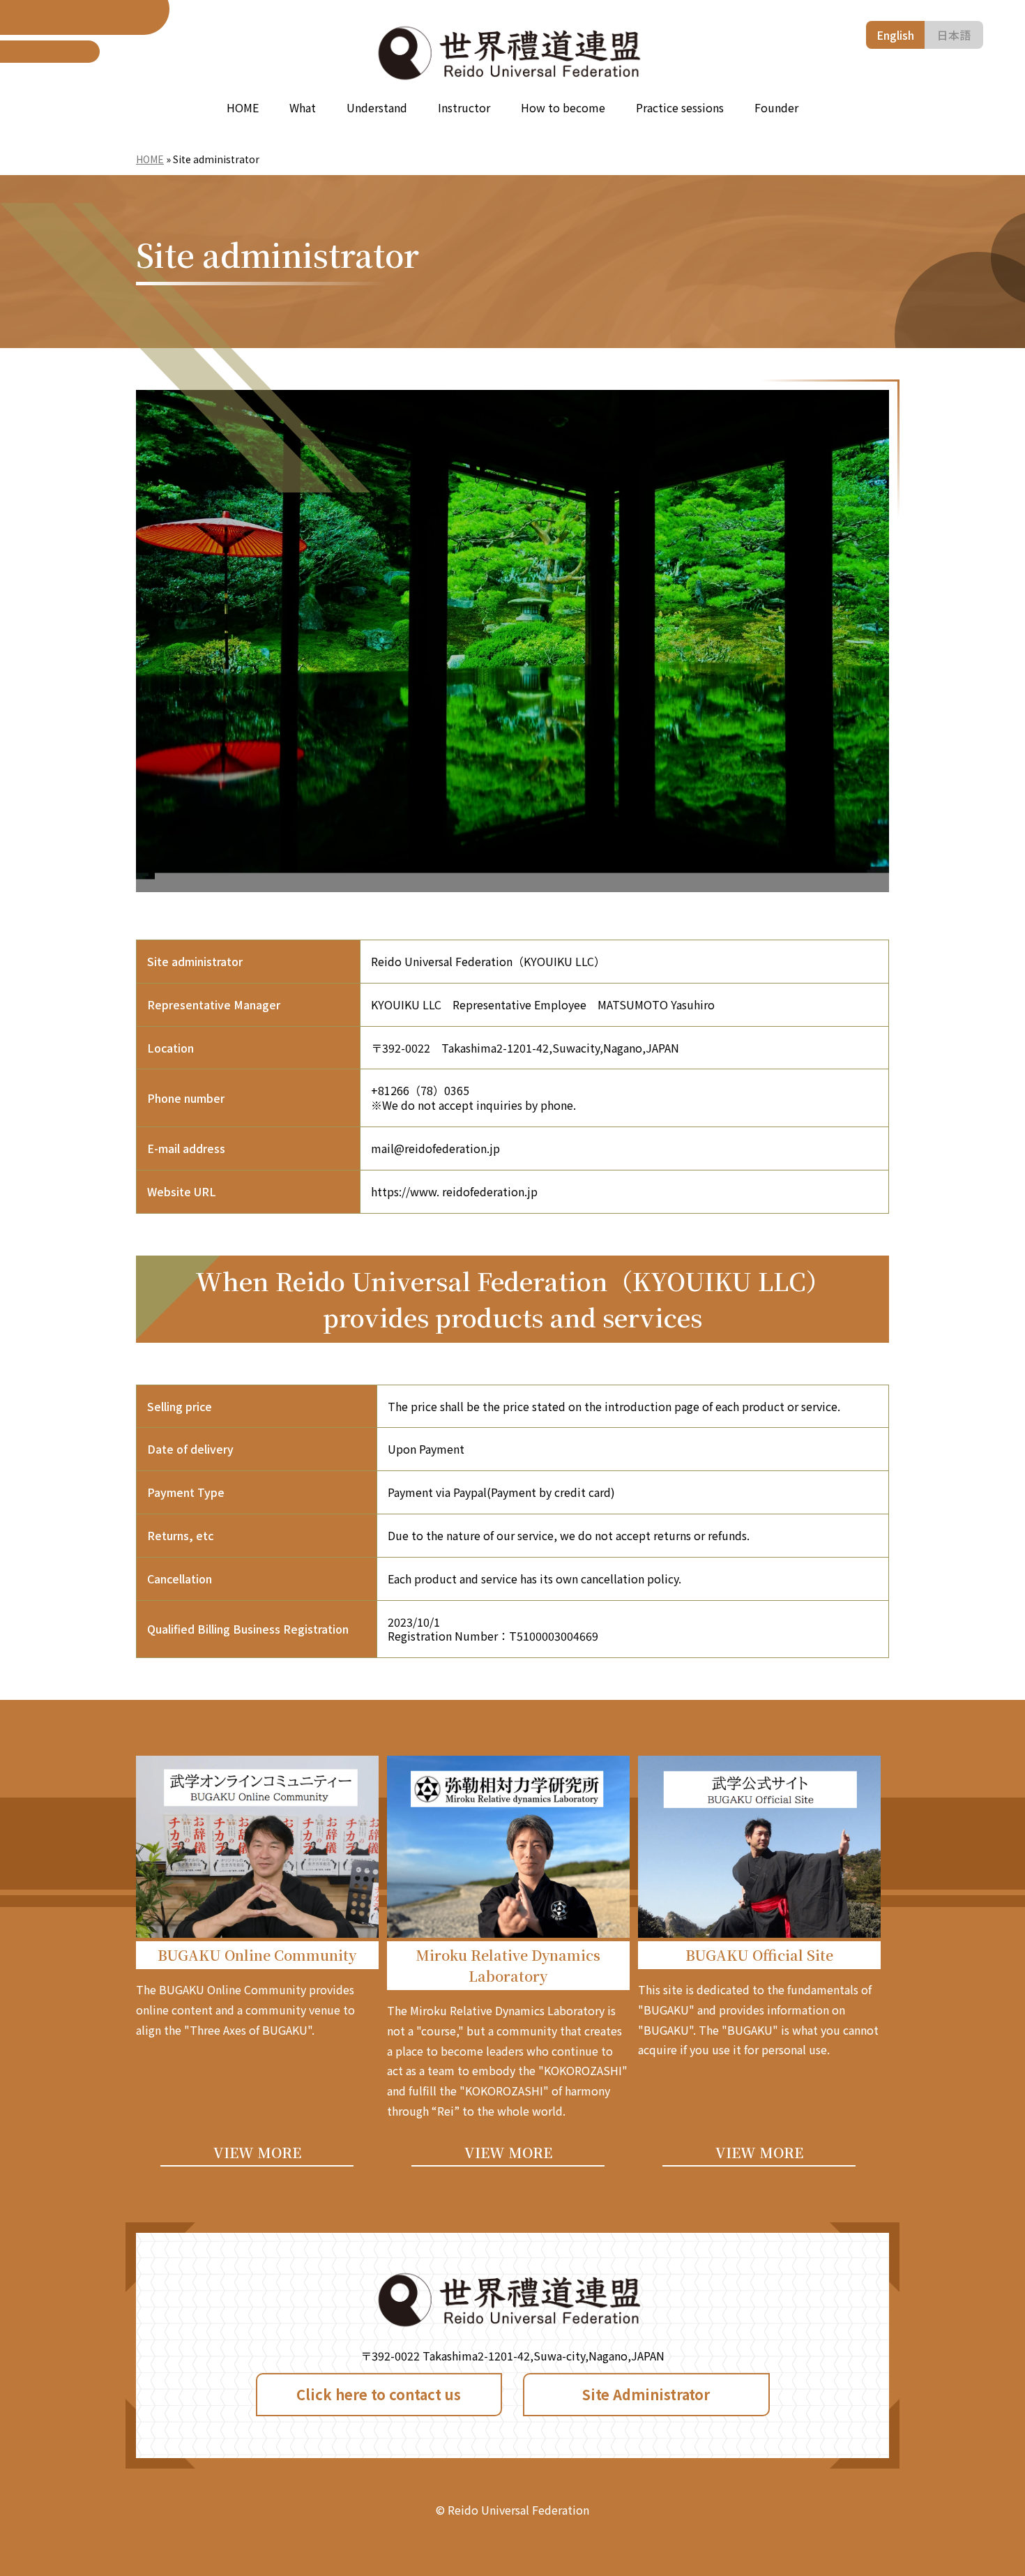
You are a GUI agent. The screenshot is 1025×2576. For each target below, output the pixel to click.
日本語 (954, 35)
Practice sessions (680, 107)
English (895, 35)
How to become (563, 107)
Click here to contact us (379, 2394)
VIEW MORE (257, 2152)
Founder (776, 107)
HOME (243, 107)
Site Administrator (646, 2394)
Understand (377, 107)
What (303, 107)
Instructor (464, 107)
